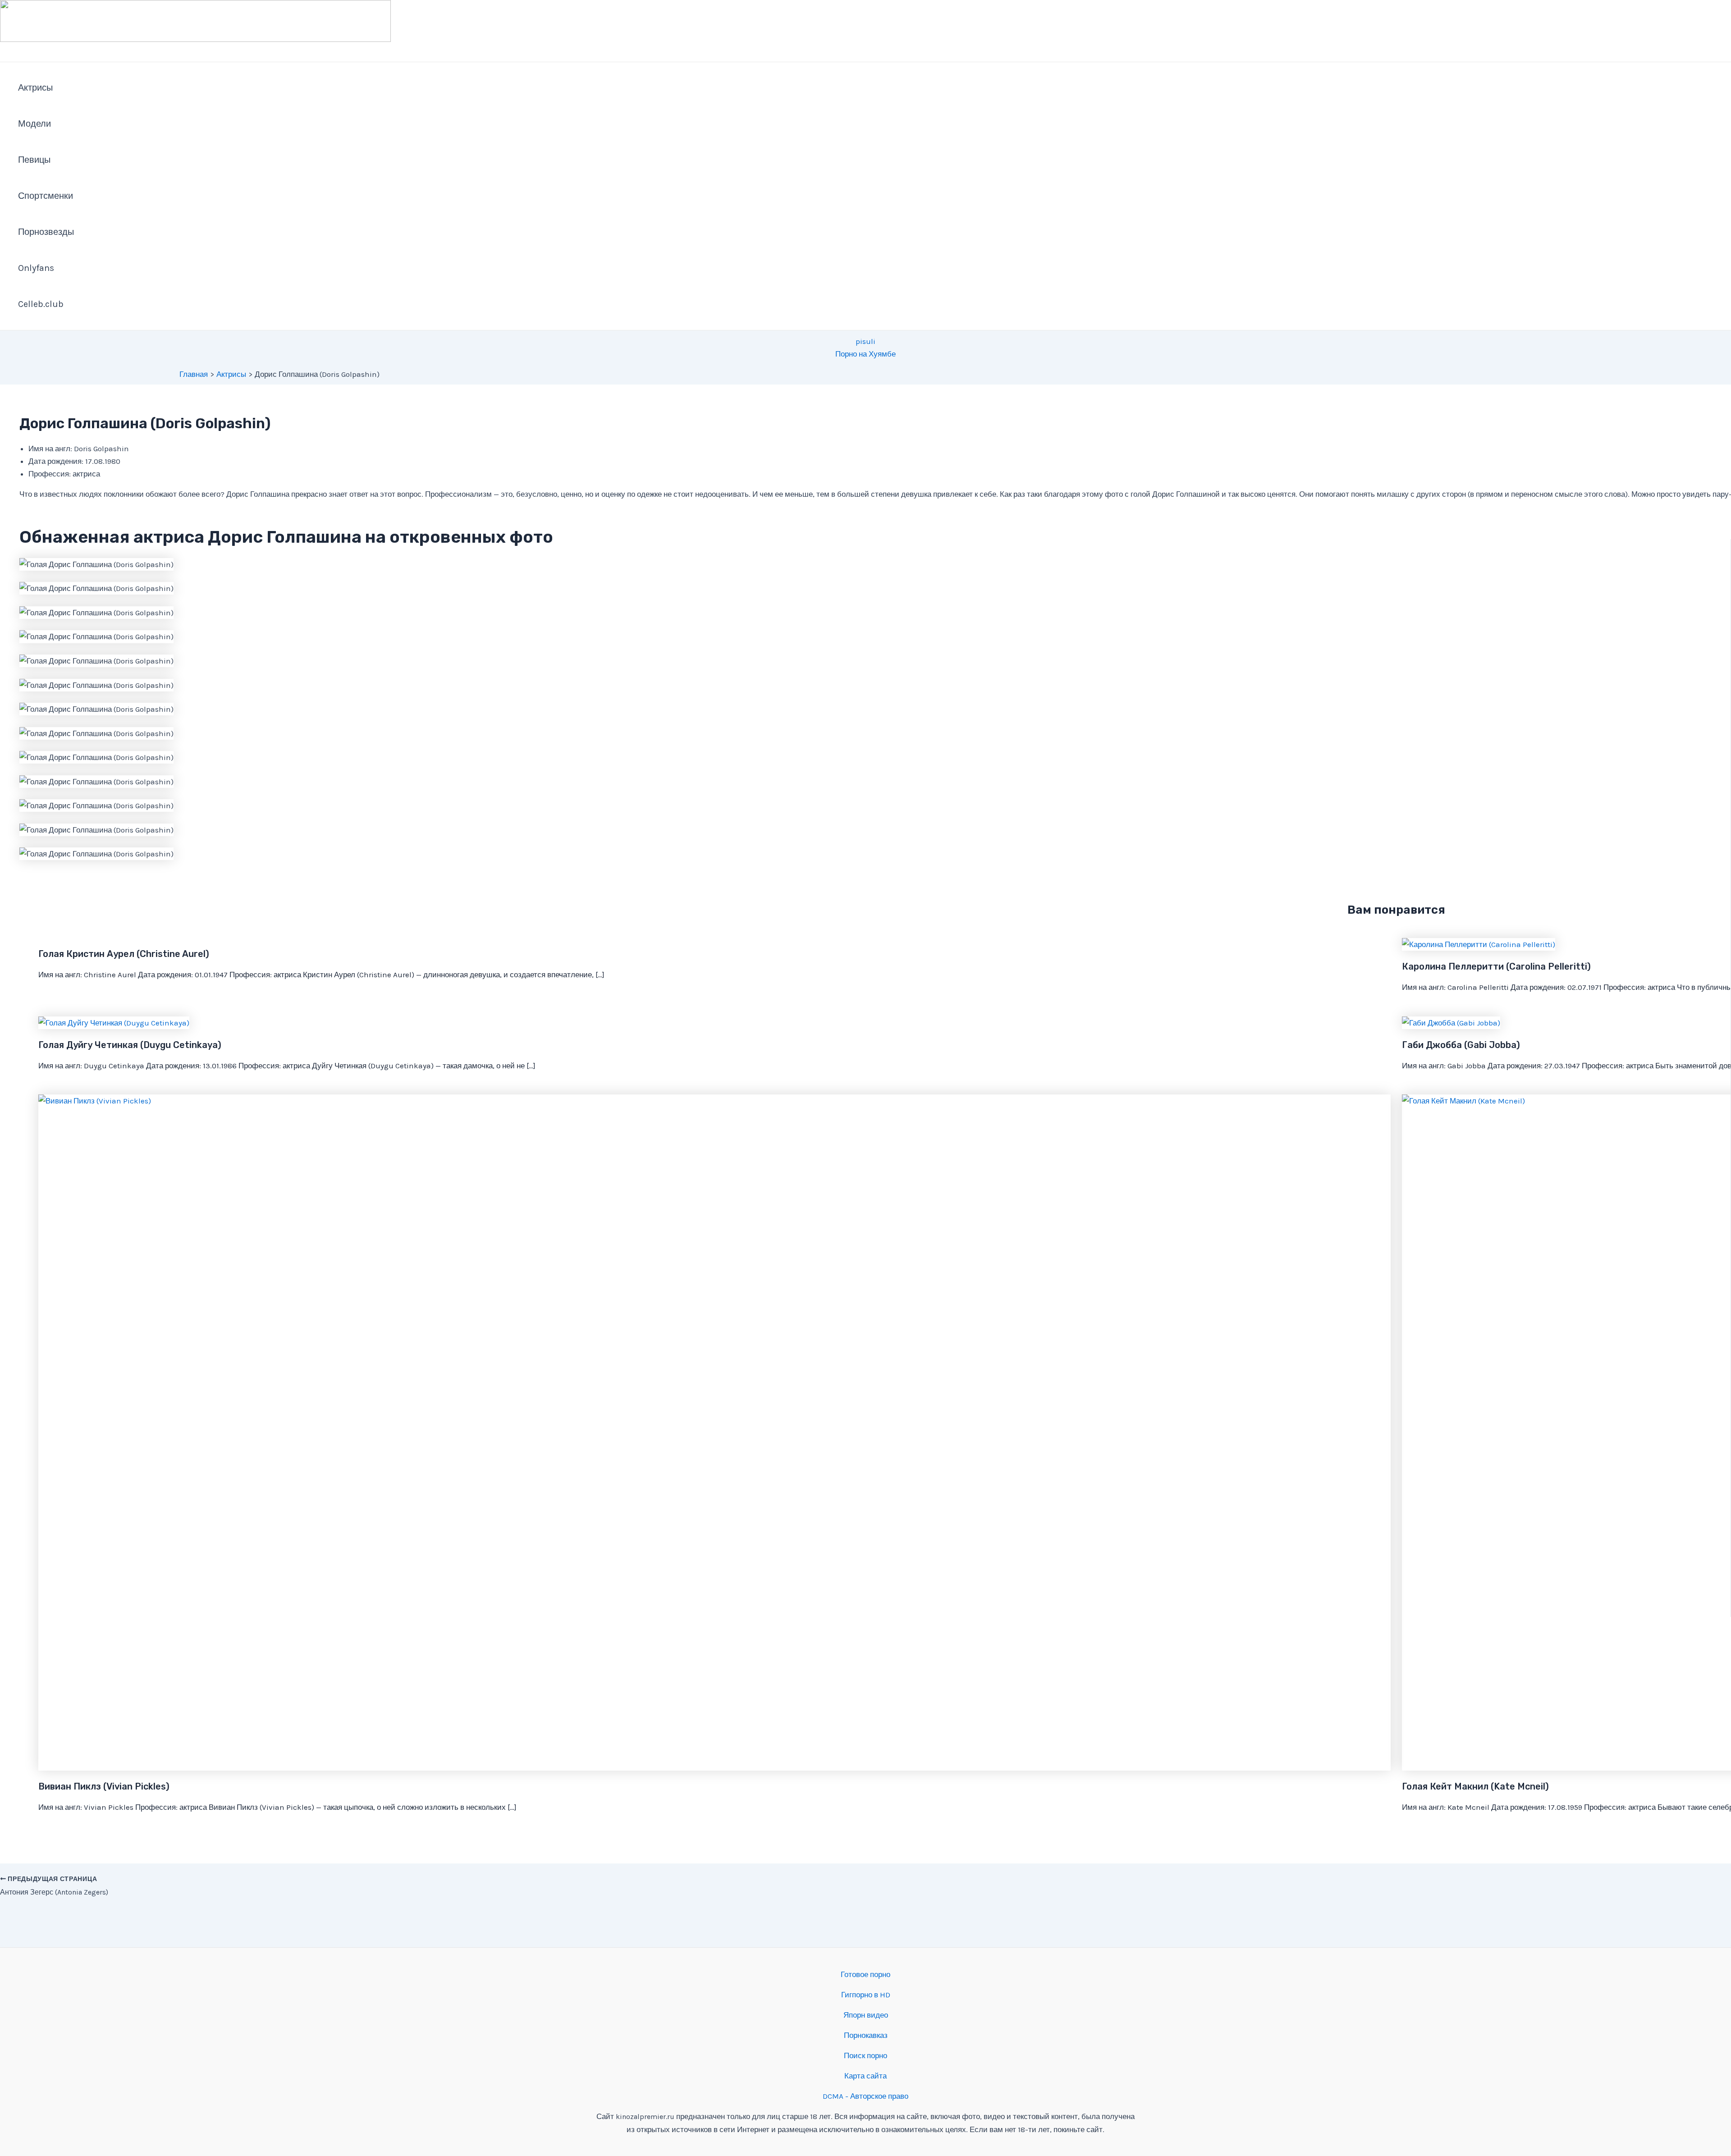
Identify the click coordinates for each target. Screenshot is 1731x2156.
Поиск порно (865, 2055)
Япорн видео (866, 2015)
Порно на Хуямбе (865, 354)
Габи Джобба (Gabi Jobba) (1461, 1045)
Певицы (34, 160)
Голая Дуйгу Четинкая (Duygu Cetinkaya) (130, 1045)
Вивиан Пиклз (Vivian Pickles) (104, 1786)
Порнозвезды (46, 232)
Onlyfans (36, 268)
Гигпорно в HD (866, 1995)
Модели (34, 124)
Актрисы (35, 88)
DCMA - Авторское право (865, 2096)
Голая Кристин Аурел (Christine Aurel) (124, 954)
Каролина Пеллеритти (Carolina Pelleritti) (1496, 966)
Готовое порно (865, 1974)
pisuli (865, 341)
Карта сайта (865, 2076)
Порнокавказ (866, 2035)
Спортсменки (46, 196)
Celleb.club (41, 304)
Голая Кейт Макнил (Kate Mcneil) (1475, 1786)
